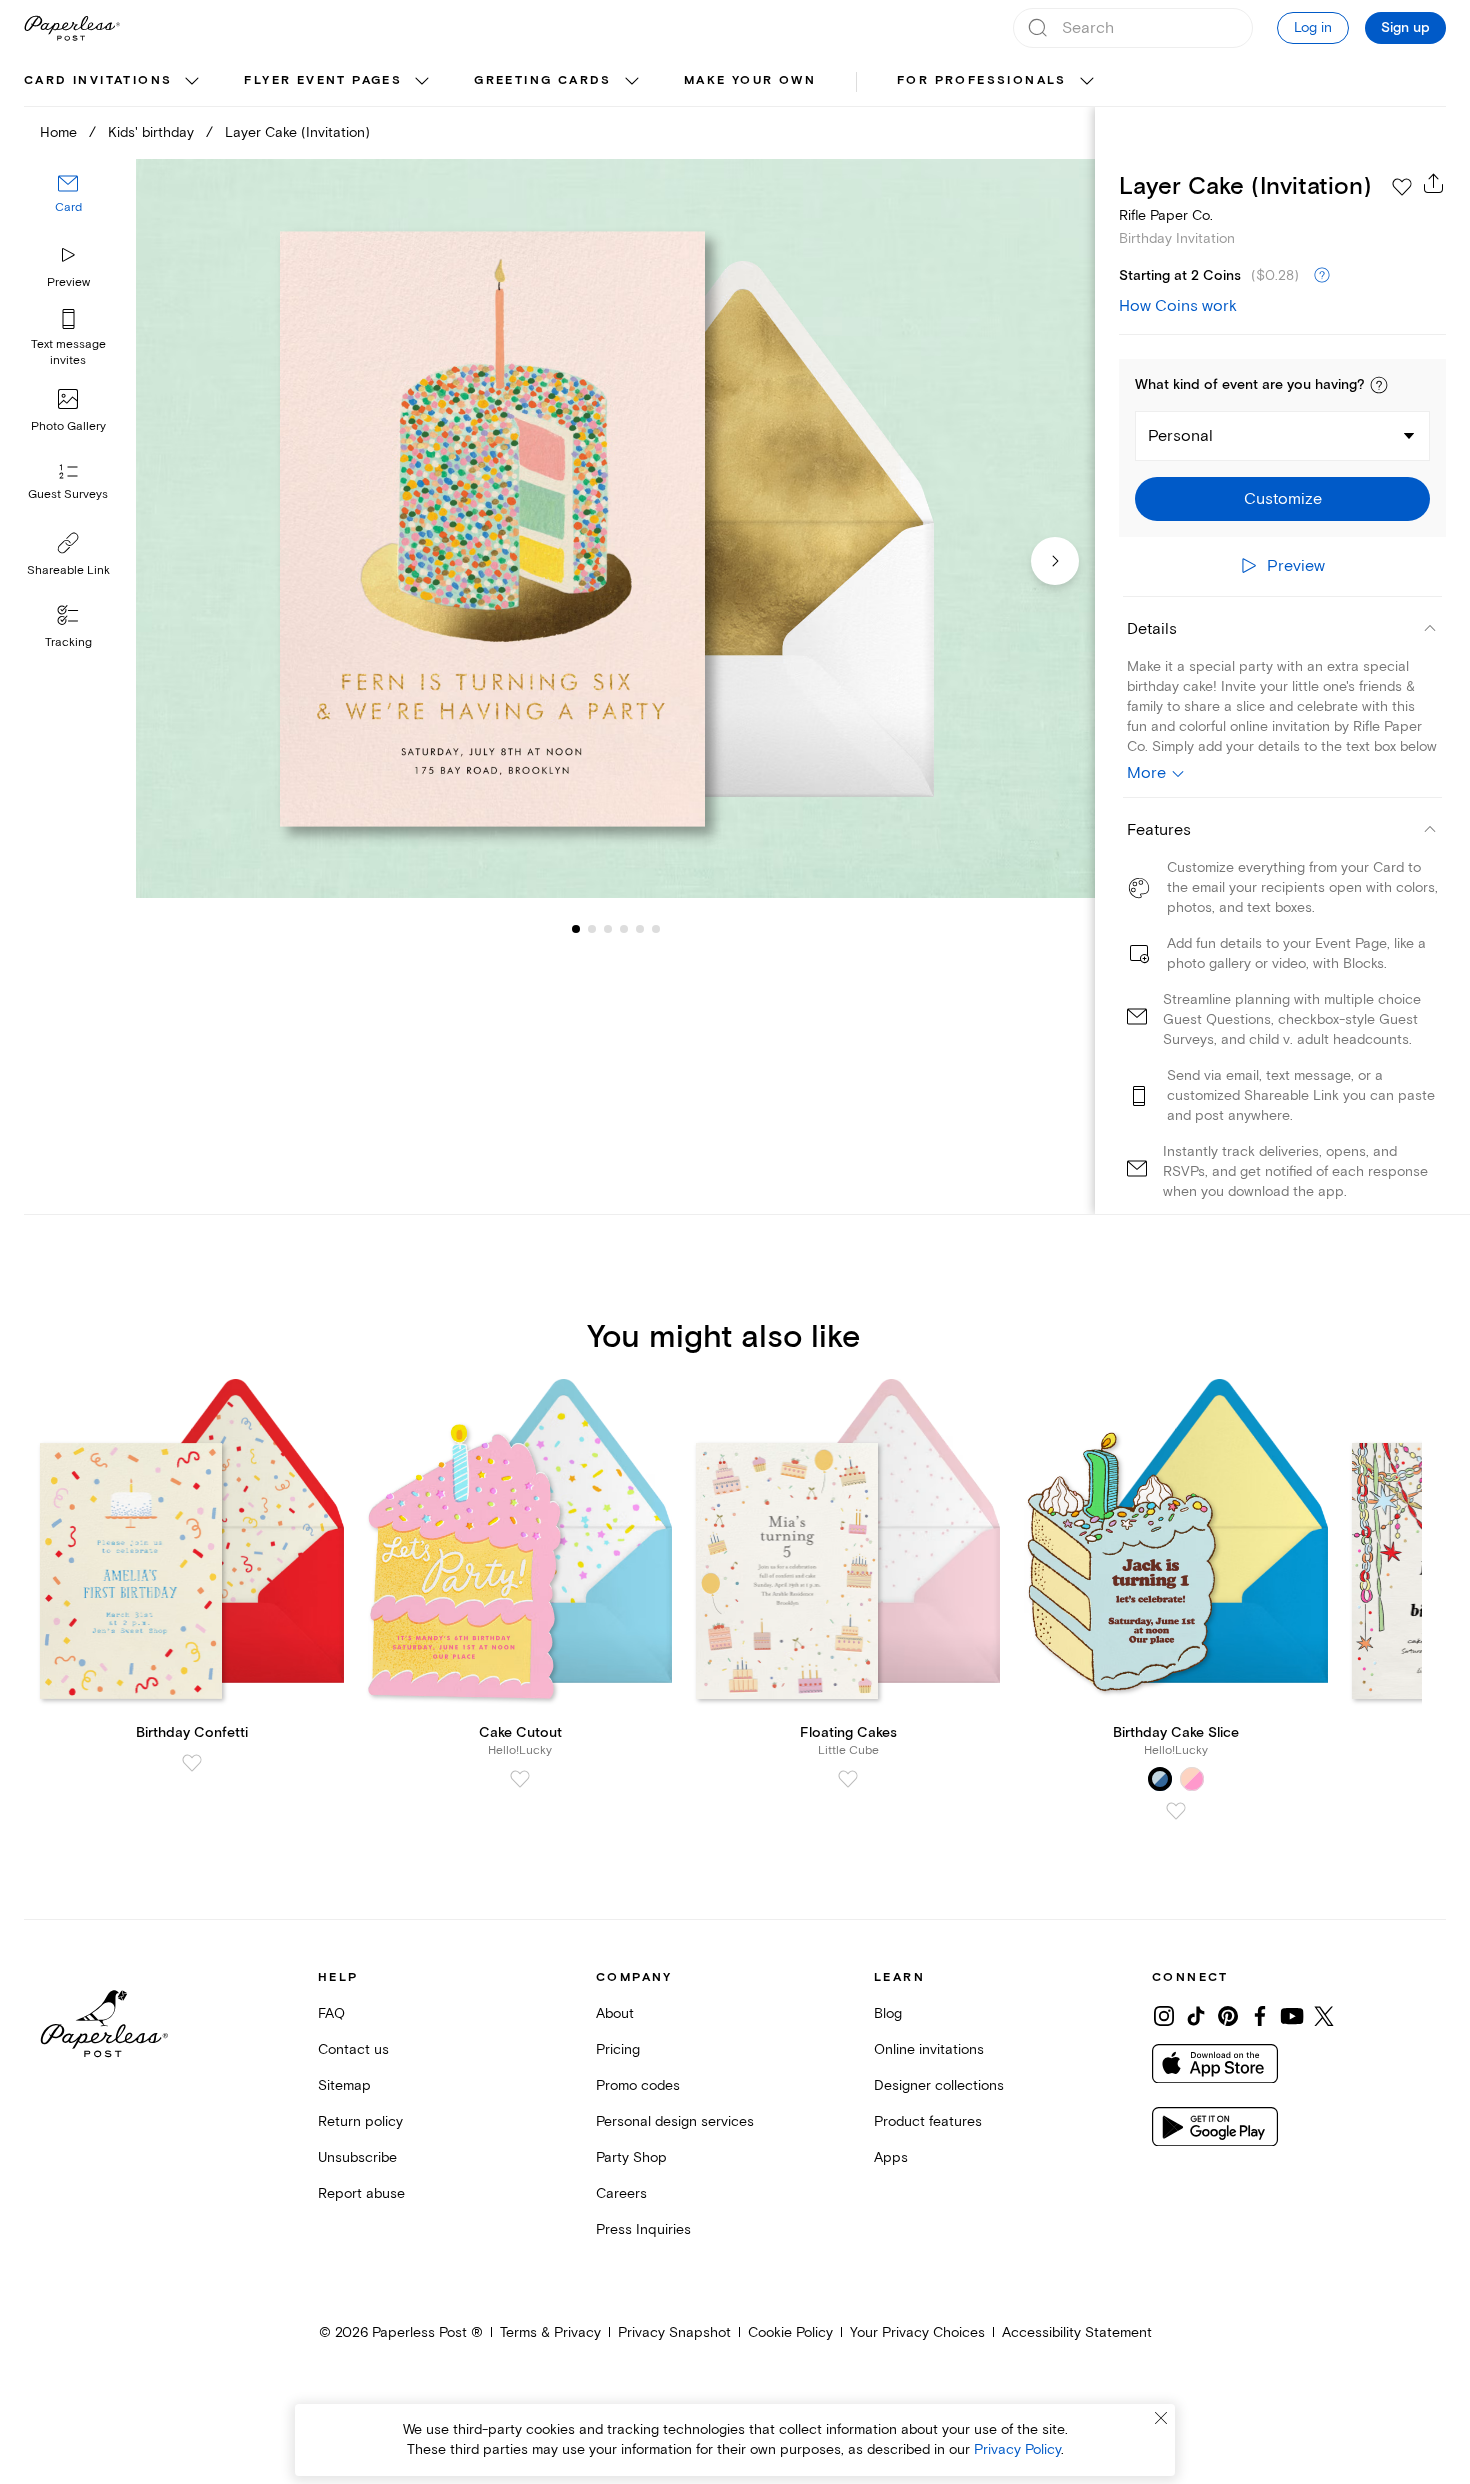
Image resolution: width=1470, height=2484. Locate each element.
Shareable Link (68, 570)
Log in (1313, 27)
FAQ (331, 2013)
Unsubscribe (357, 2157)
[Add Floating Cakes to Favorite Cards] (848, 1779)
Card (68, 207)
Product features (928, 2121)
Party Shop (631, 2157)
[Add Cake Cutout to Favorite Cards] (520, 1779)
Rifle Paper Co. (1166, 215)
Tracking (68, 642)
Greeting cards (543, 80)
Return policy (360, 2121)
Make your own (750, 80)
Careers (621, 2193)
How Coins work (1178, 306)
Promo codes (638, 2085)
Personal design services (675, 2121)
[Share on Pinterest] (1228, 2016)
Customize (1283, 499)
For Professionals (982, 80)
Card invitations (98, 80)
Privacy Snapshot (674, 2332)
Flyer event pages (323, 80)
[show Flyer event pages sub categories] (422, 82)
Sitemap (344, 2085)
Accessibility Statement (1077, 2332)
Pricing (618, 2049)
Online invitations (929, 2049)
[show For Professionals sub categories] (1087, 82)
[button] (1379, 385)
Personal (1180, 436)
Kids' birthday (151, 132)
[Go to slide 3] (592, 928)
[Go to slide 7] (656, 928)
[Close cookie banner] (1161, 2418)
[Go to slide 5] (624, 928)
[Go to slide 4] (608, 928)
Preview (68, 282)
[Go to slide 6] (640, 928)
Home (58, 132)
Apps (891, 2157)
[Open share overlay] (1434, 183)
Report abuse (361, 2193)
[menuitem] (114, 82)
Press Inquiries (643, 2229)
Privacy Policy (1017, 2449)
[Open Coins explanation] (1322, 276)
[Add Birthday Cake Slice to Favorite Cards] (1176, 1811)
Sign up (1405, 28)
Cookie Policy (790, 2332)
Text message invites (68, 352)
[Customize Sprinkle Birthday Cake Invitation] (615, 529)
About (615, 2013)
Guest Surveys (68, 494)
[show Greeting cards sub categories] (632, 82)
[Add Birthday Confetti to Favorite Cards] (192, 1763)
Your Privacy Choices (917, 2332)
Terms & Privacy (550, 2332)
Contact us (353, 2049)
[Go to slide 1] (576, 928)
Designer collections (939, 2085)
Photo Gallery (68, 426)
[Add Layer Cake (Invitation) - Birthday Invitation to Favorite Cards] (1402, 187)
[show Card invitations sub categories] (192, 82)
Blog (888, 2013)
